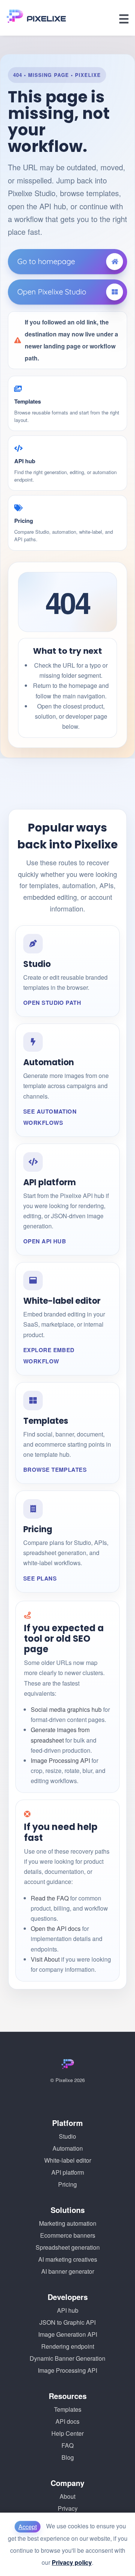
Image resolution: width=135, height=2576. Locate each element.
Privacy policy (72, 2562)
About (67, 2496)
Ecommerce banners (68, 2235)
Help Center (67, 2433)
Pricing (67, 2184)
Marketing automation (68, 2223)
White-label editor (68, 2160)
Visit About (45, 1959)
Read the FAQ (50, 1898)
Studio (67, 2136)
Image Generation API (68, 2334)
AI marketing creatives (68, 2259)
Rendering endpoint (68, 2346)
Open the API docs (56, 1928)
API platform (68, 2172)
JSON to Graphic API (67, 2322)
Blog (68, 2457)
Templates (68, 2409)
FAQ (67, 2445)
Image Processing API (60, 1760)
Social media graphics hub (66, 1709)
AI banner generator (68, 2271)
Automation (68, 2148)
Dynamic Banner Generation (67, 2358)
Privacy (68, 2508)
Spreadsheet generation (68, 2247)
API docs (67, 2421)
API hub (68, 2310)
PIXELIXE (46, 19)
